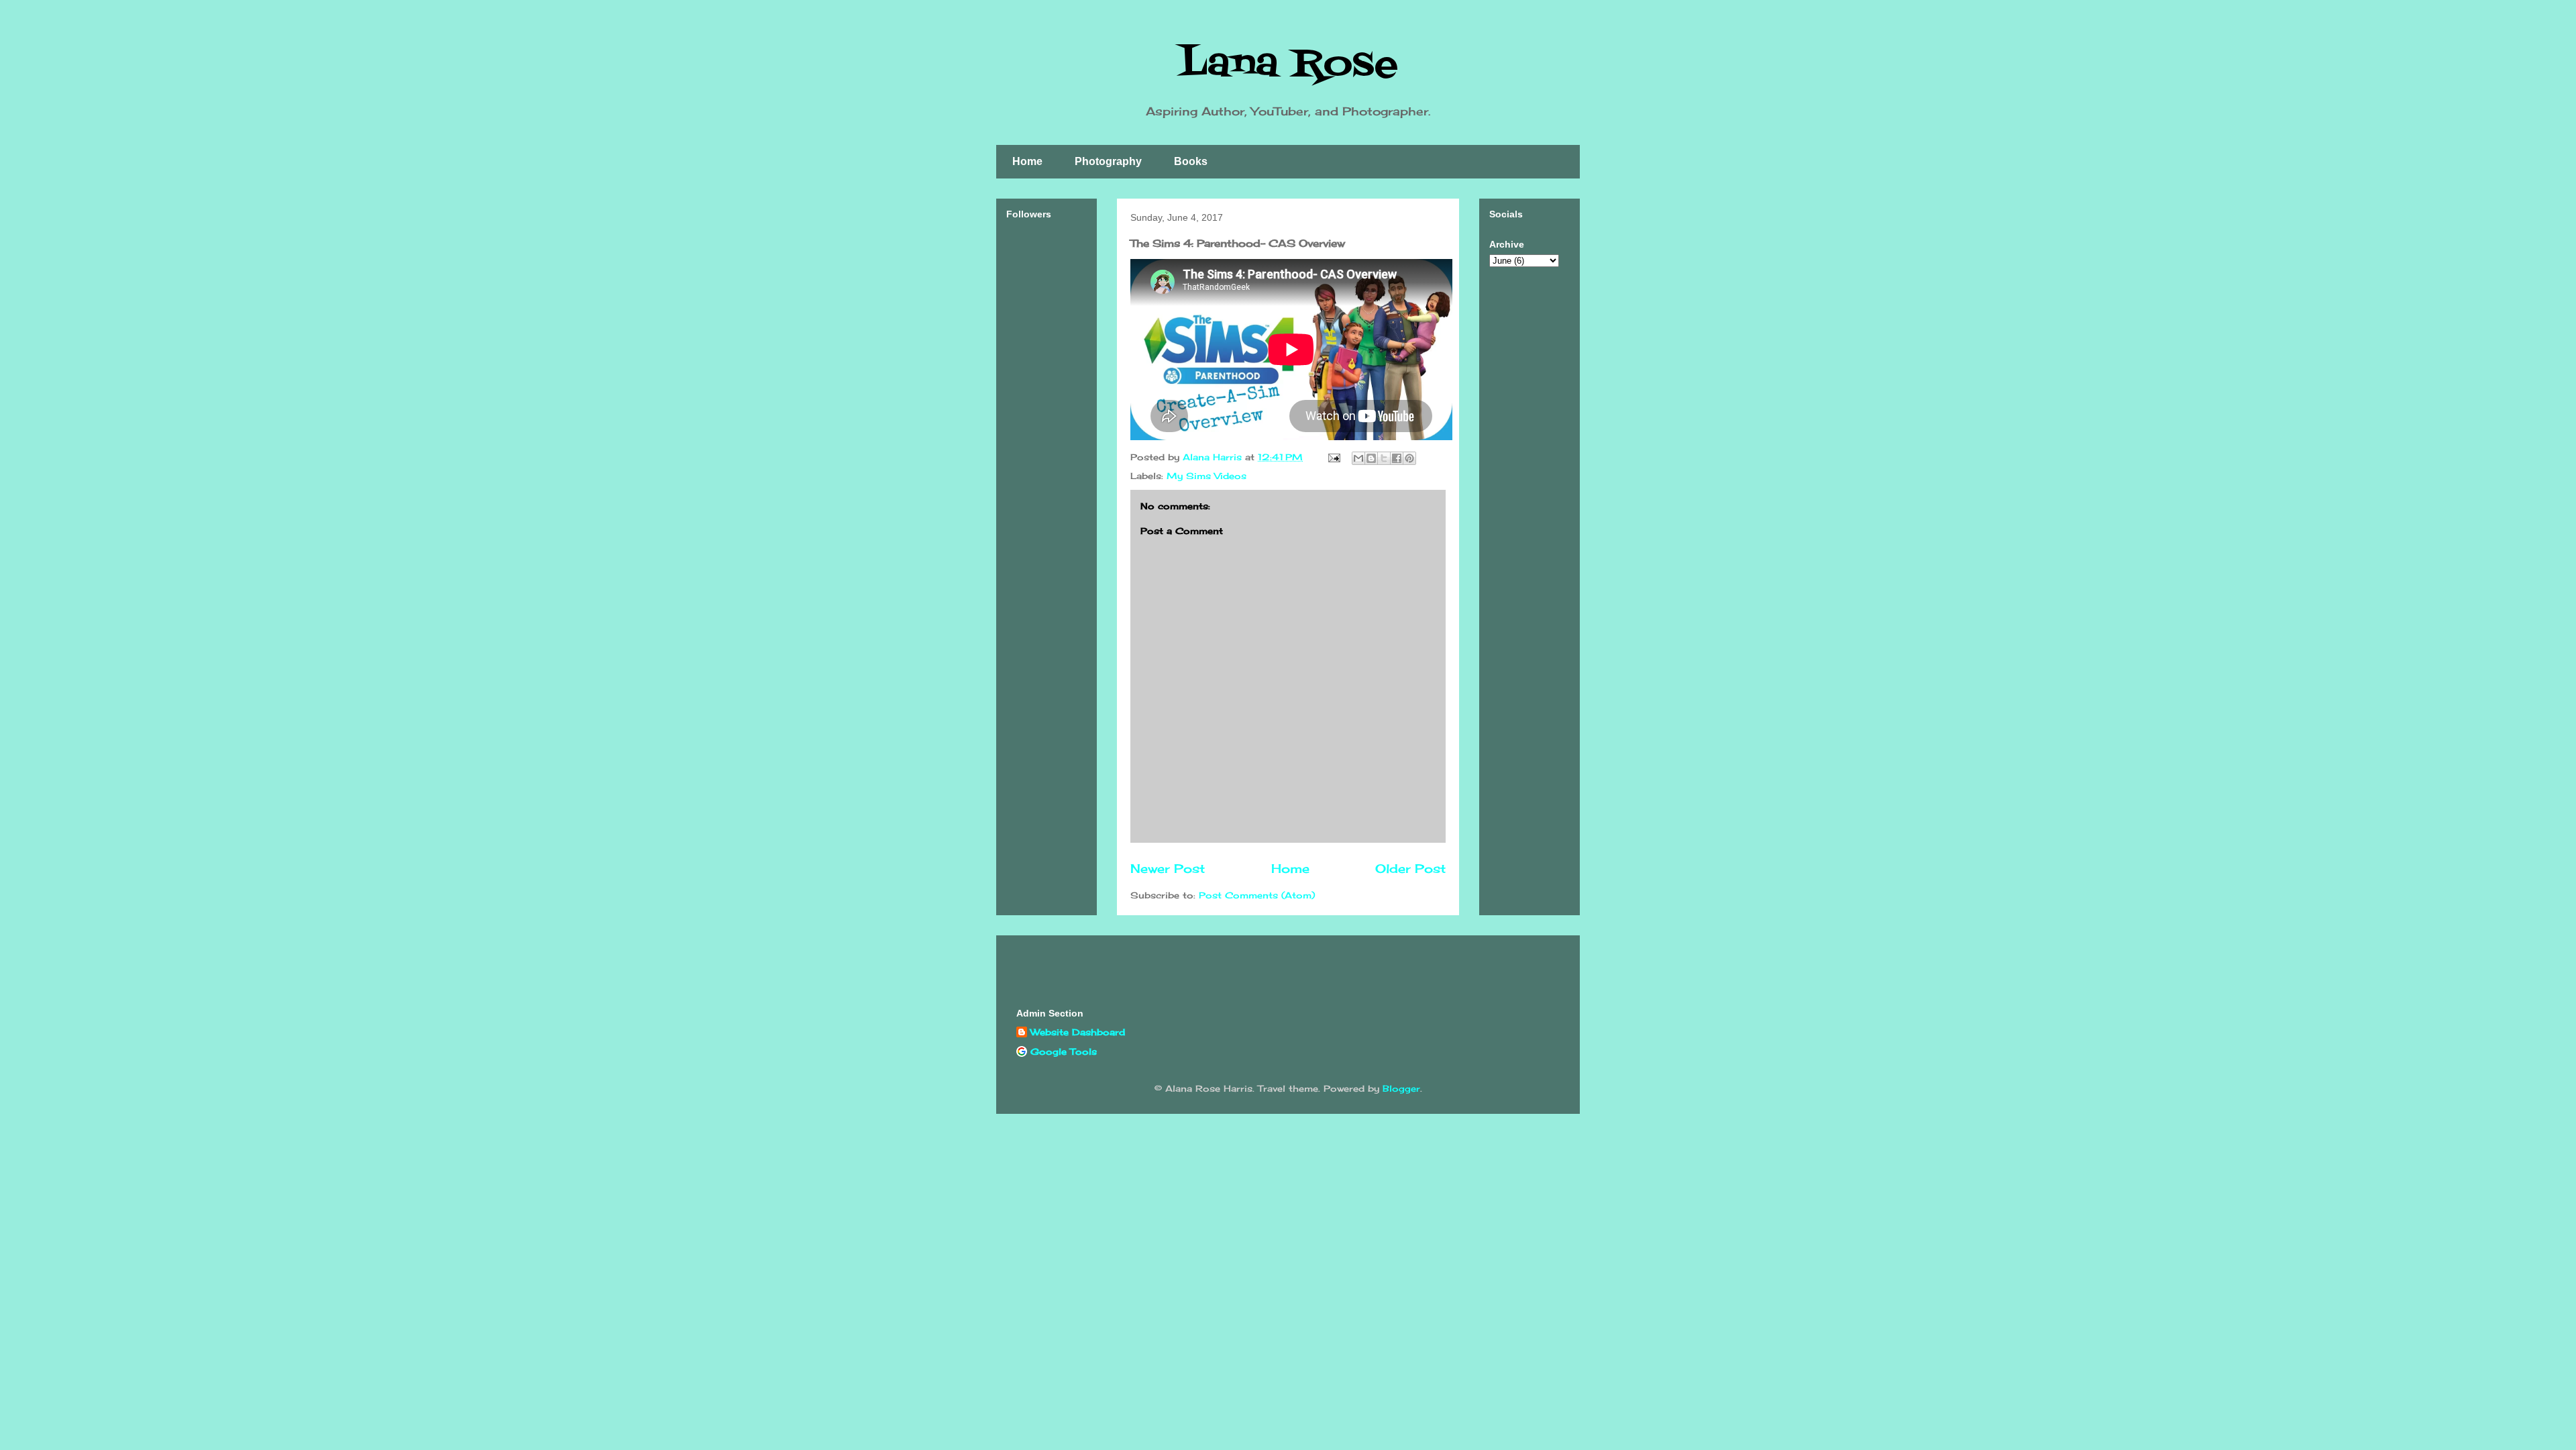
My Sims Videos (1206, 476)
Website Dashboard (1078, 1032)
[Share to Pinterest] (1409, 458)
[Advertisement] (1046, 437)
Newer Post (1168, 868)
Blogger (1401, 1088)
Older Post (1410, 868)
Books (1191, 161)
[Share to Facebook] (1397, 458)
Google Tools (1064, 1051)
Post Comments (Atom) (1257, 895)
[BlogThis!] (1371, 458)
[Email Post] (1334, 457)
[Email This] (1358, 458)
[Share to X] (1384, 458)
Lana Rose (1288, 65)
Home (1027, 161)
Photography (1108, 161)
